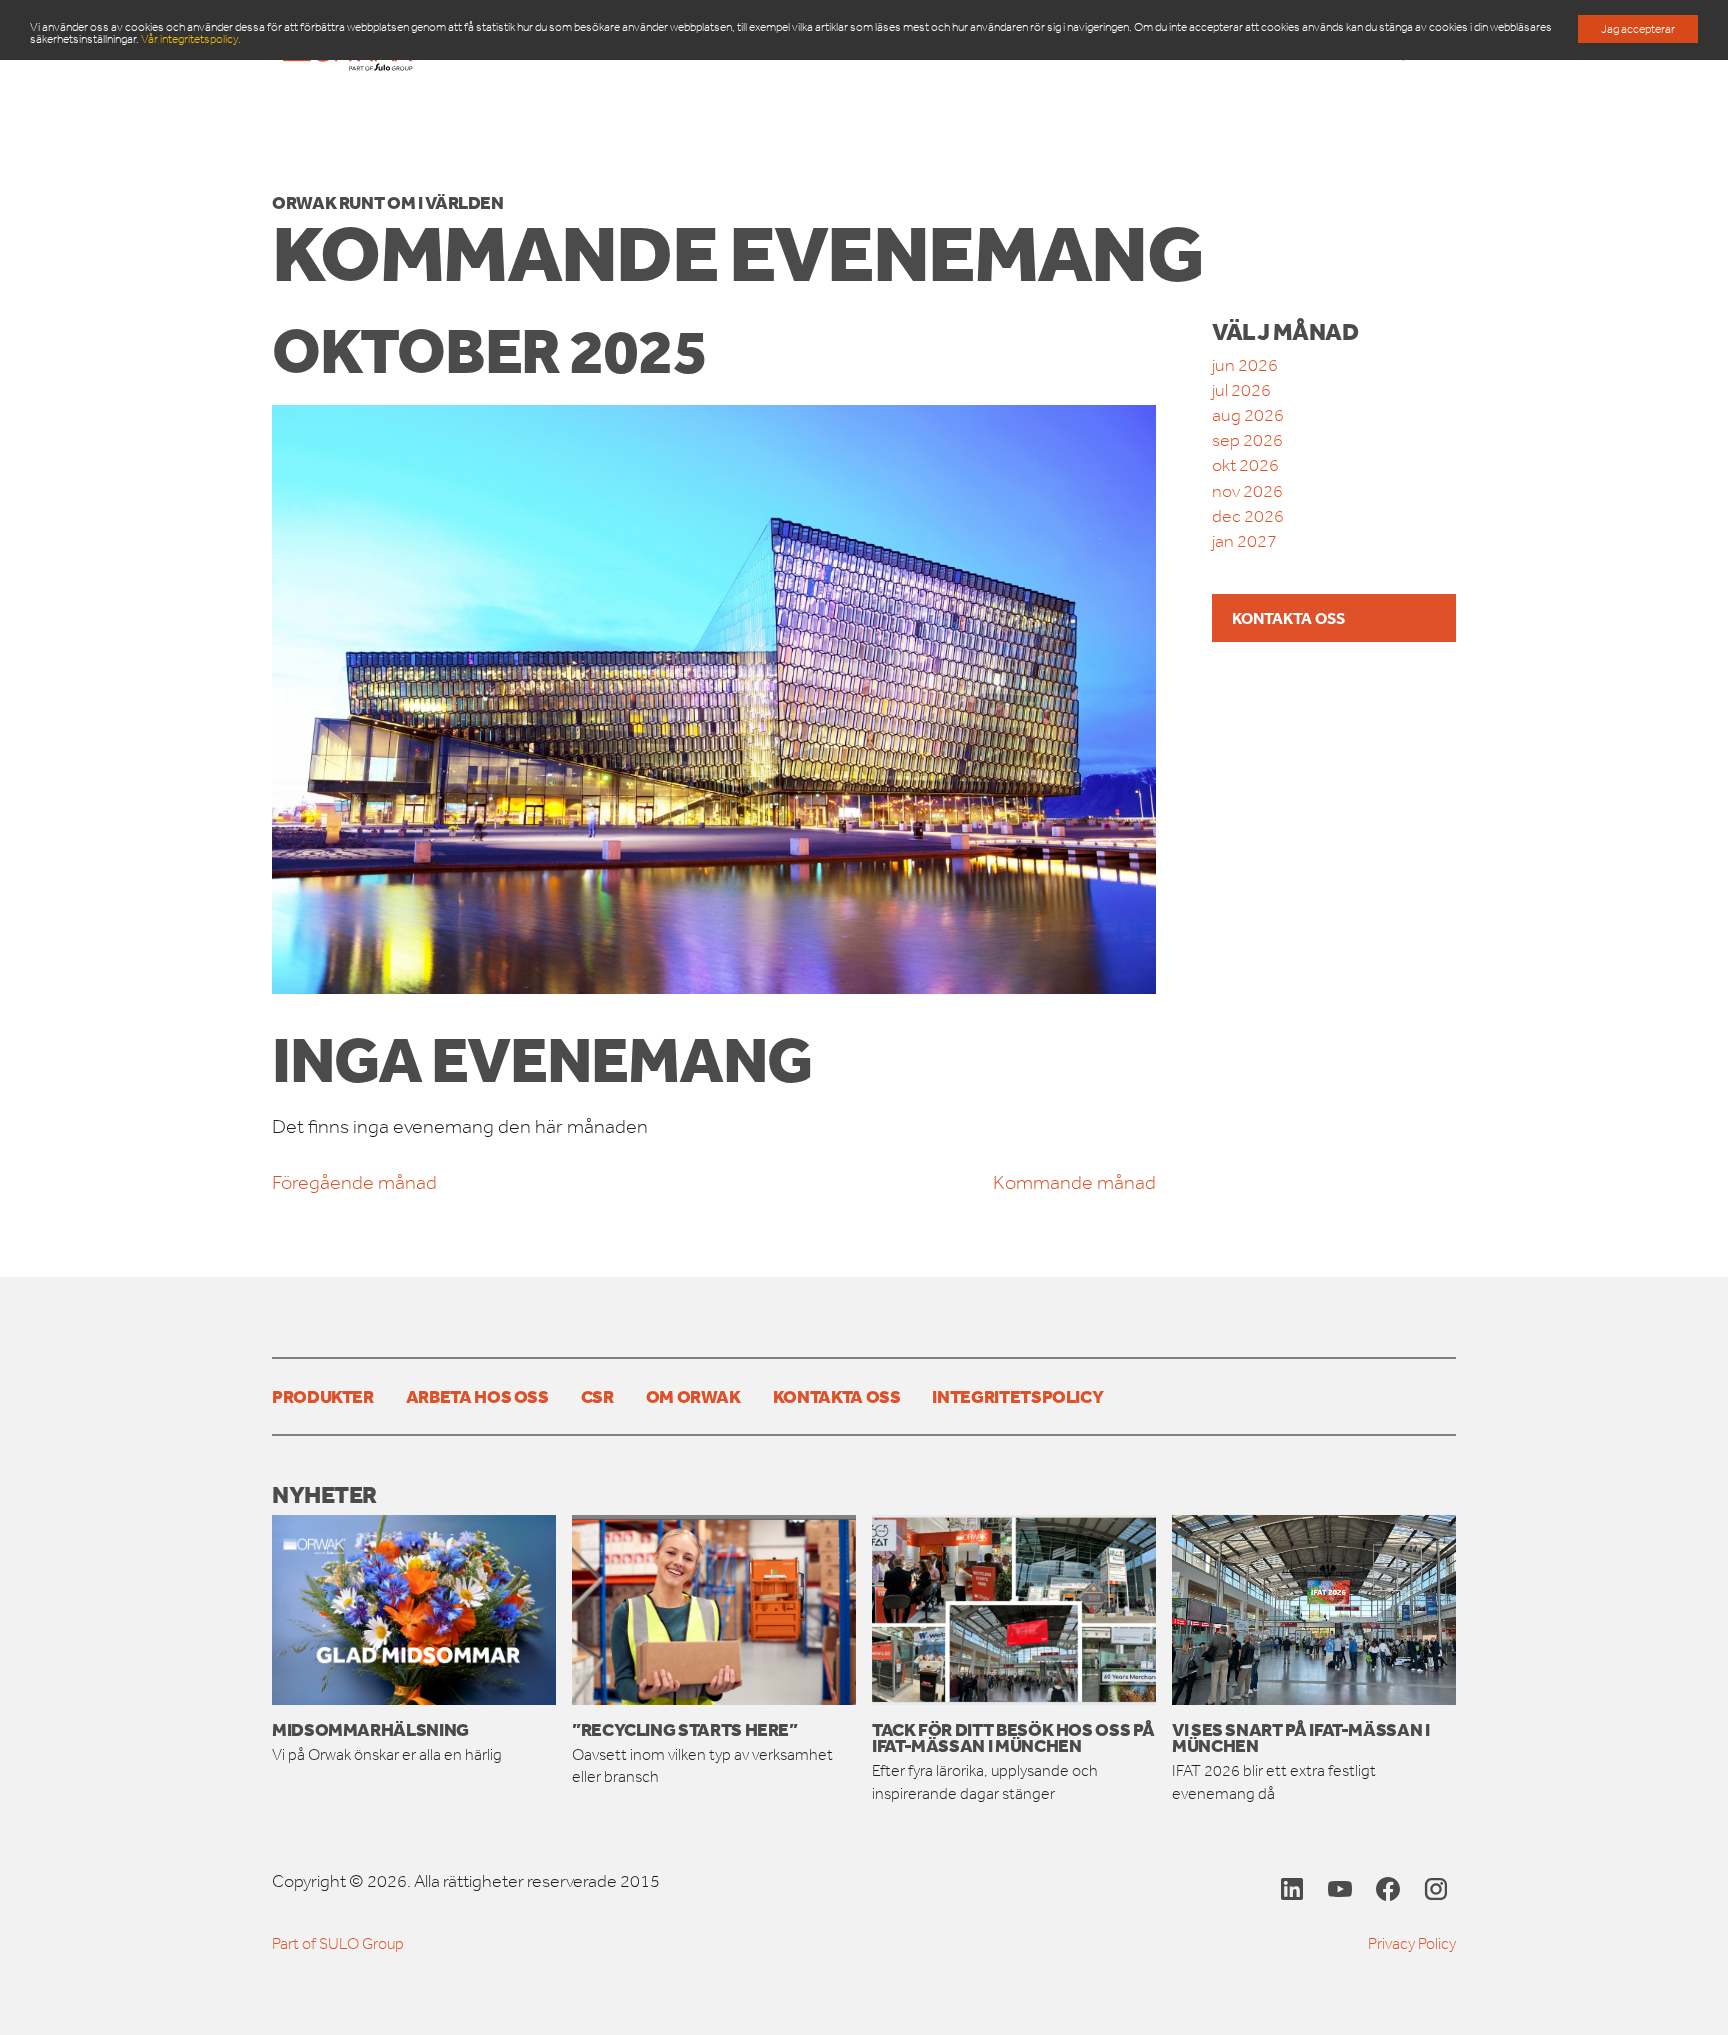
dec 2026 (1248, 516)
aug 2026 (1248, 415)
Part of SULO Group (338, 1943)
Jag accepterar (1638, 29)
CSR (597, 1396)
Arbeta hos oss (477, 1396)
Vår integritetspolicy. (191, 39)
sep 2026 (1247, 440)
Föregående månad (354, 1182)
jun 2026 (1245, 365)
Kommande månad (1074, 1182)
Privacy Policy (1412, 1943)
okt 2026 (1245, 465)
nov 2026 (1247, 491)
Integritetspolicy (1017, 1396)
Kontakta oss (1288, 618)
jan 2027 (1244, 541)
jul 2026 (1241, 390)
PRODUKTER (323, 1396)
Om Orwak (693, 1396)
